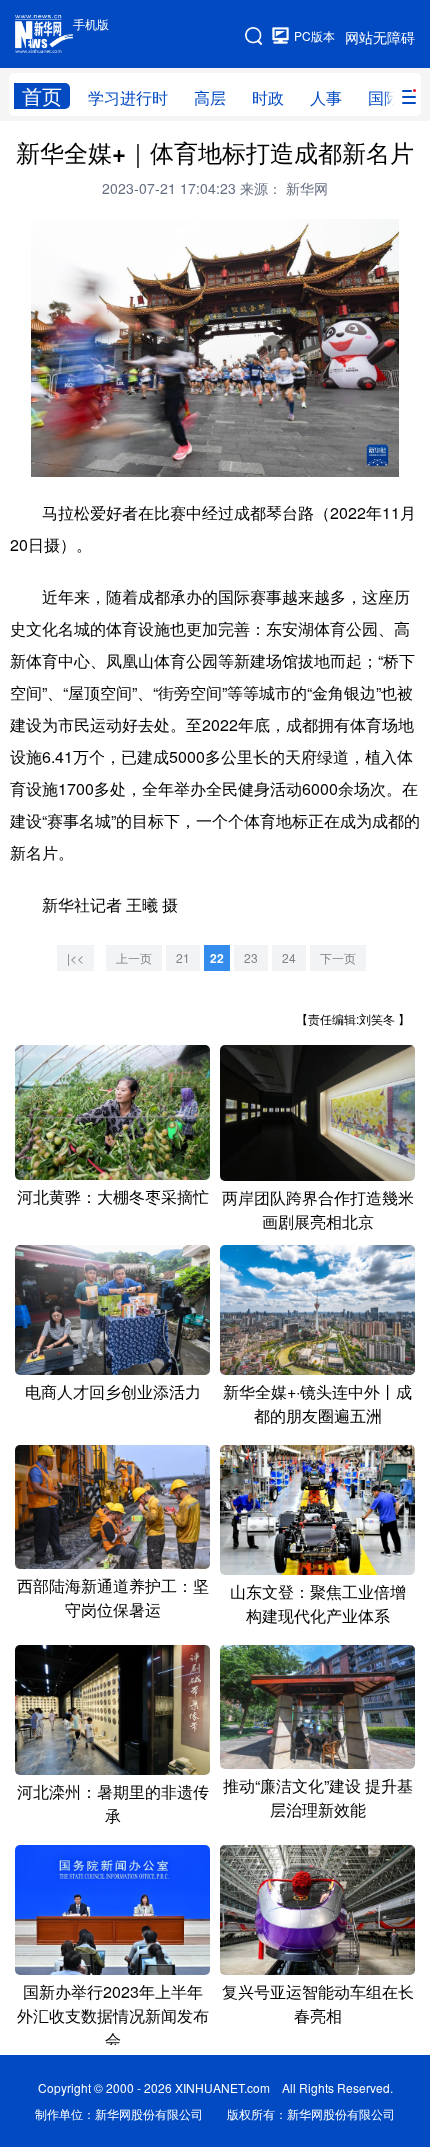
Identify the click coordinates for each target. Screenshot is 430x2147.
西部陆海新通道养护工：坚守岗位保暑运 (113, 1597)
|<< (75, 957)
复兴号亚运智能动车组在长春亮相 (318, 2003)
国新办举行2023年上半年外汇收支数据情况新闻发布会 (113, 2015)
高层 (210, 97)
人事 (326, 97)
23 (251, 957)
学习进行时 (128, 97)
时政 (268, 97)
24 (289, 957)
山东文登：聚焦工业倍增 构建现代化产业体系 (318, 1603)
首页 (42, 96)
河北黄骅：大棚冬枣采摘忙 (113, 1196)
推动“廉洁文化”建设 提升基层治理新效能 (318, 1797)
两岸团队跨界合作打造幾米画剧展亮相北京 (318, 1209)
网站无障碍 (380, 37)
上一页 (134, 957)
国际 (384, 97)
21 (183, 957)
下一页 (338, 957)
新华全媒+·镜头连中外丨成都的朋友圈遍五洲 (317, 1403)
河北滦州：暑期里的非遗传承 (113, 1803)
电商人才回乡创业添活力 (113, 1391)
